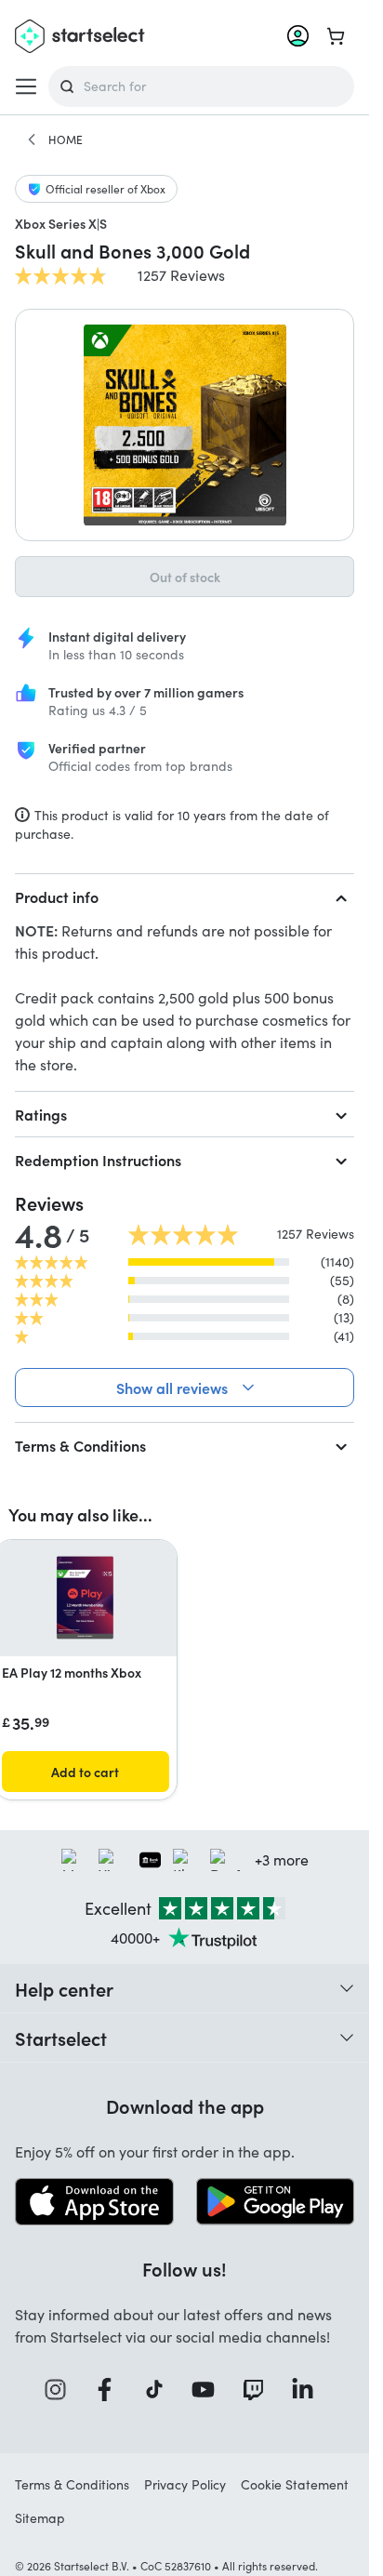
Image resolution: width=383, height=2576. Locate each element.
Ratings (41, 1114)
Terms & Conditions (80, 1445)
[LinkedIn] (309, 2390)
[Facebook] (111, 2390)
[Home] (32, 139)
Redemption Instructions (98, 1160)
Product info (57, 896)
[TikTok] (160, 2390)
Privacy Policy (185, 2484)
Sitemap (40, 2518)
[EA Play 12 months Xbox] (86, 1598)
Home (66, 139)
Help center (64, 1988)
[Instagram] (61, 2390)
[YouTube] (209, 2390)
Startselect (61, 2038)
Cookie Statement (295, 2484)
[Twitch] (259, 2390)
